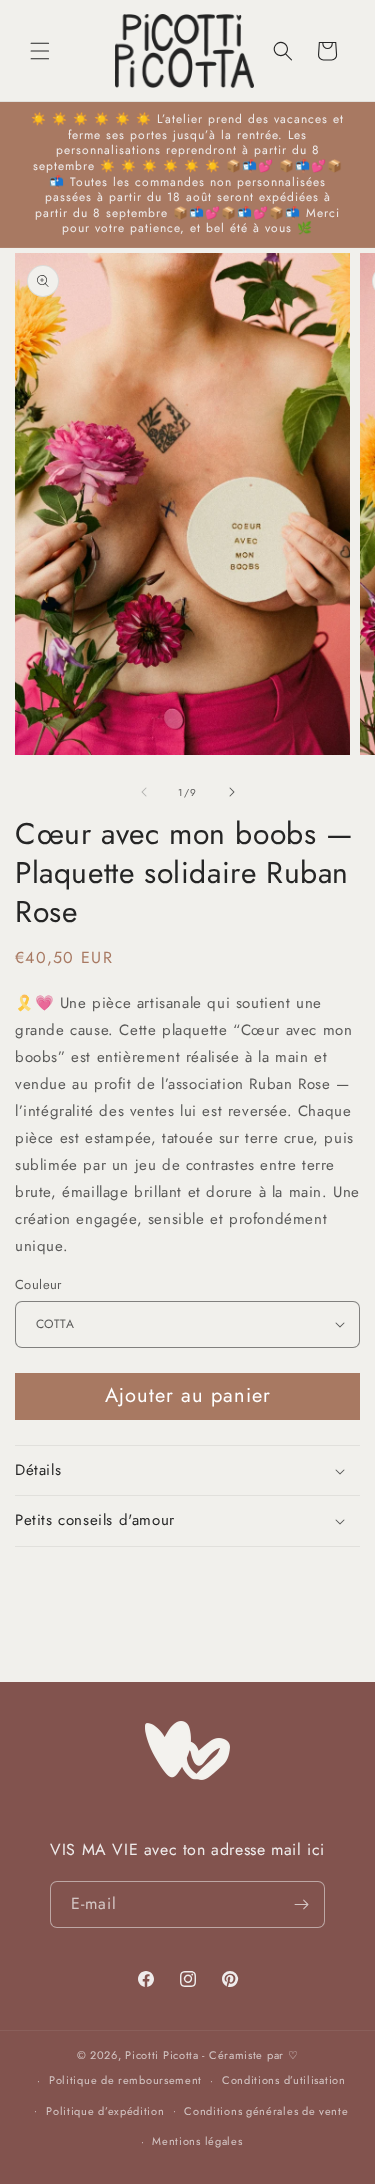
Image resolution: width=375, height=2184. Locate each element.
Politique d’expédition (105, 2111)
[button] (40, 51)
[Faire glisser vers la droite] (232, 792)
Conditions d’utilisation (284, 2080)
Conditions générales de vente (266, 2111)
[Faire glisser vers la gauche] (144, 792)
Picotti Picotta (162, 2055)
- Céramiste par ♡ (250, 2055)
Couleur (38, 1284)
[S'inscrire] (302, 1904)
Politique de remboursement (125, 2080)
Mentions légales (197, 2141)
